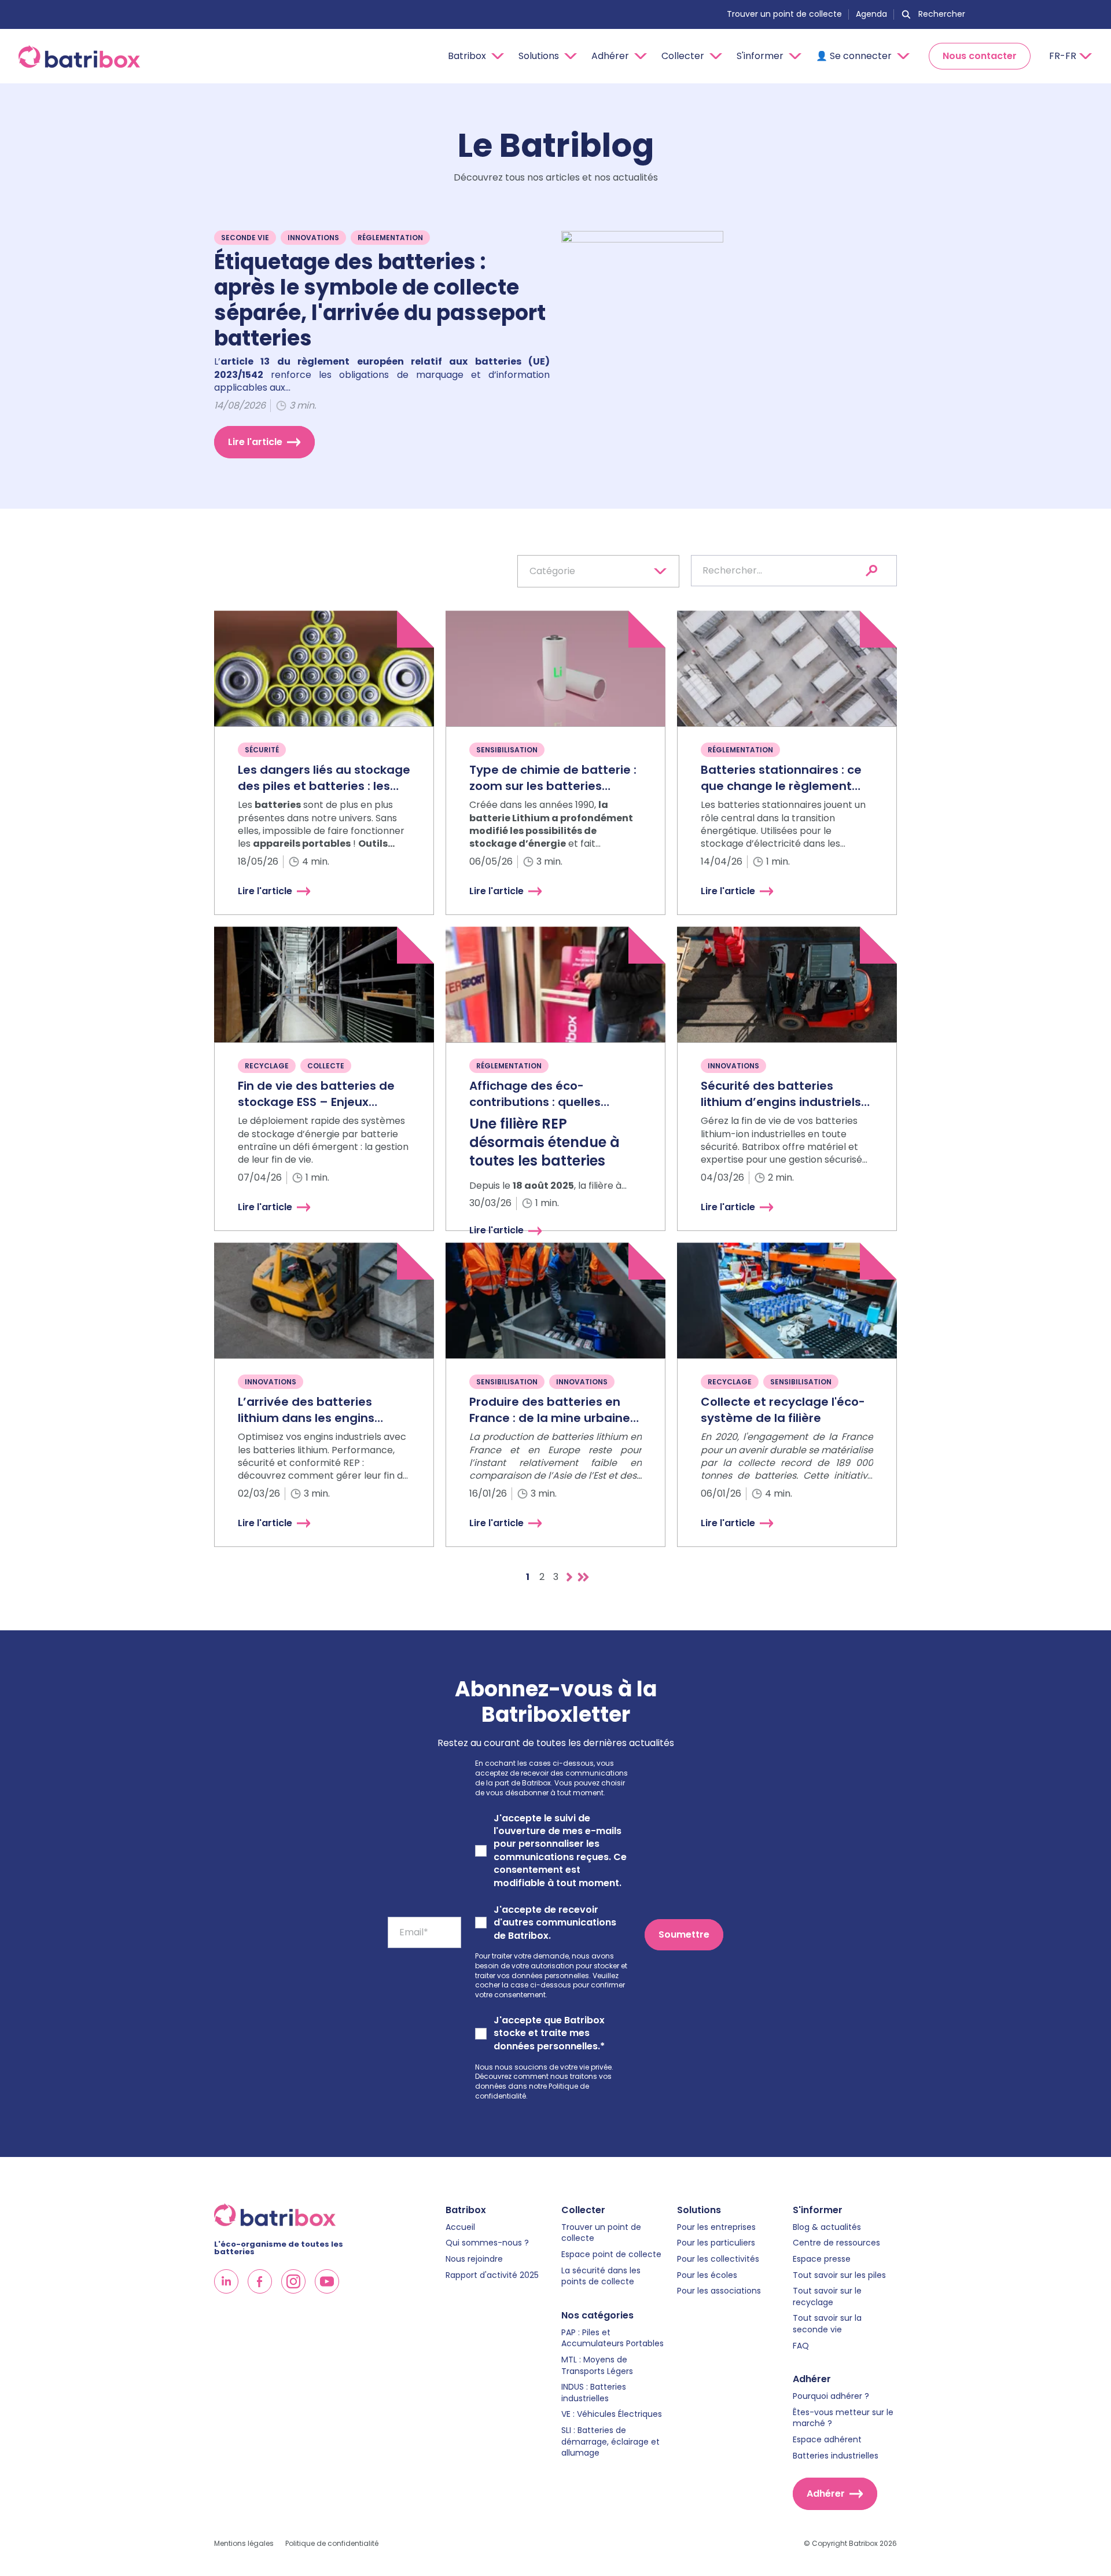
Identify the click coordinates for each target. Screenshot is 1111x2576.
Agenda (871, 14)
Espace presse (822, 2259)
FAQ (801, 2346)
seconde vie (245, 238)
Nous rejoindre (474, 2259)
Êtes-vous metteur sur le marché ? (843, 2418)
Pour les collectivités (718, 2259)
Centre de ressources (836, 2243)
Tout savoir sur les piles (839, 2275)
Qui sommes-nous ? (487, 2243)
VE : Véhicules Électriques (612, 2414)
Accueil (460, 2227)
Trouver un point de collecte (784, 14)
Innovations (313, 238)
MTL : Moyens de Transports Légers (597, 2366)
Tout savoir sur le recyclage (827, 2297)
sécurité (262, 750)
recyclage (267, 1066)
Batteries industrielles (836, 2456)
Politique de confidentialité (332, 2544)
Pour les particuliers (716, 2243)
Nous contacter (980, 56)
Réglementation (390, 238)
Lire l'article (255, 442)
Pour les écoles (707, 2275)
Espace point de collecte (611, 2255)
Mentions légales (244, 2544)
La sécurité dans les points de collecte (601, 2276)
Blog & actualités (827, 2227)
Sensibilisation (507, 750)
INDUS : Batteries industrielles (594, 2393)
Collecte (326, 1066)
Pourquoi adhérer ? (831, 2396)
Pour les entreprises (716, 2227)
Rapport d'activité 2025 (492, 2275)
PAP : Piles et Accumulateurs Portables (612, 2338)
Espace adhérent (827, 2440)
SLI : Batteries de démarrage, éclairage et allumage (610, 2442)
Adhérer (826, 2494)
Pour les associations (719, 2291)
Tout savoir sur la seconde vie (827, 2324)
